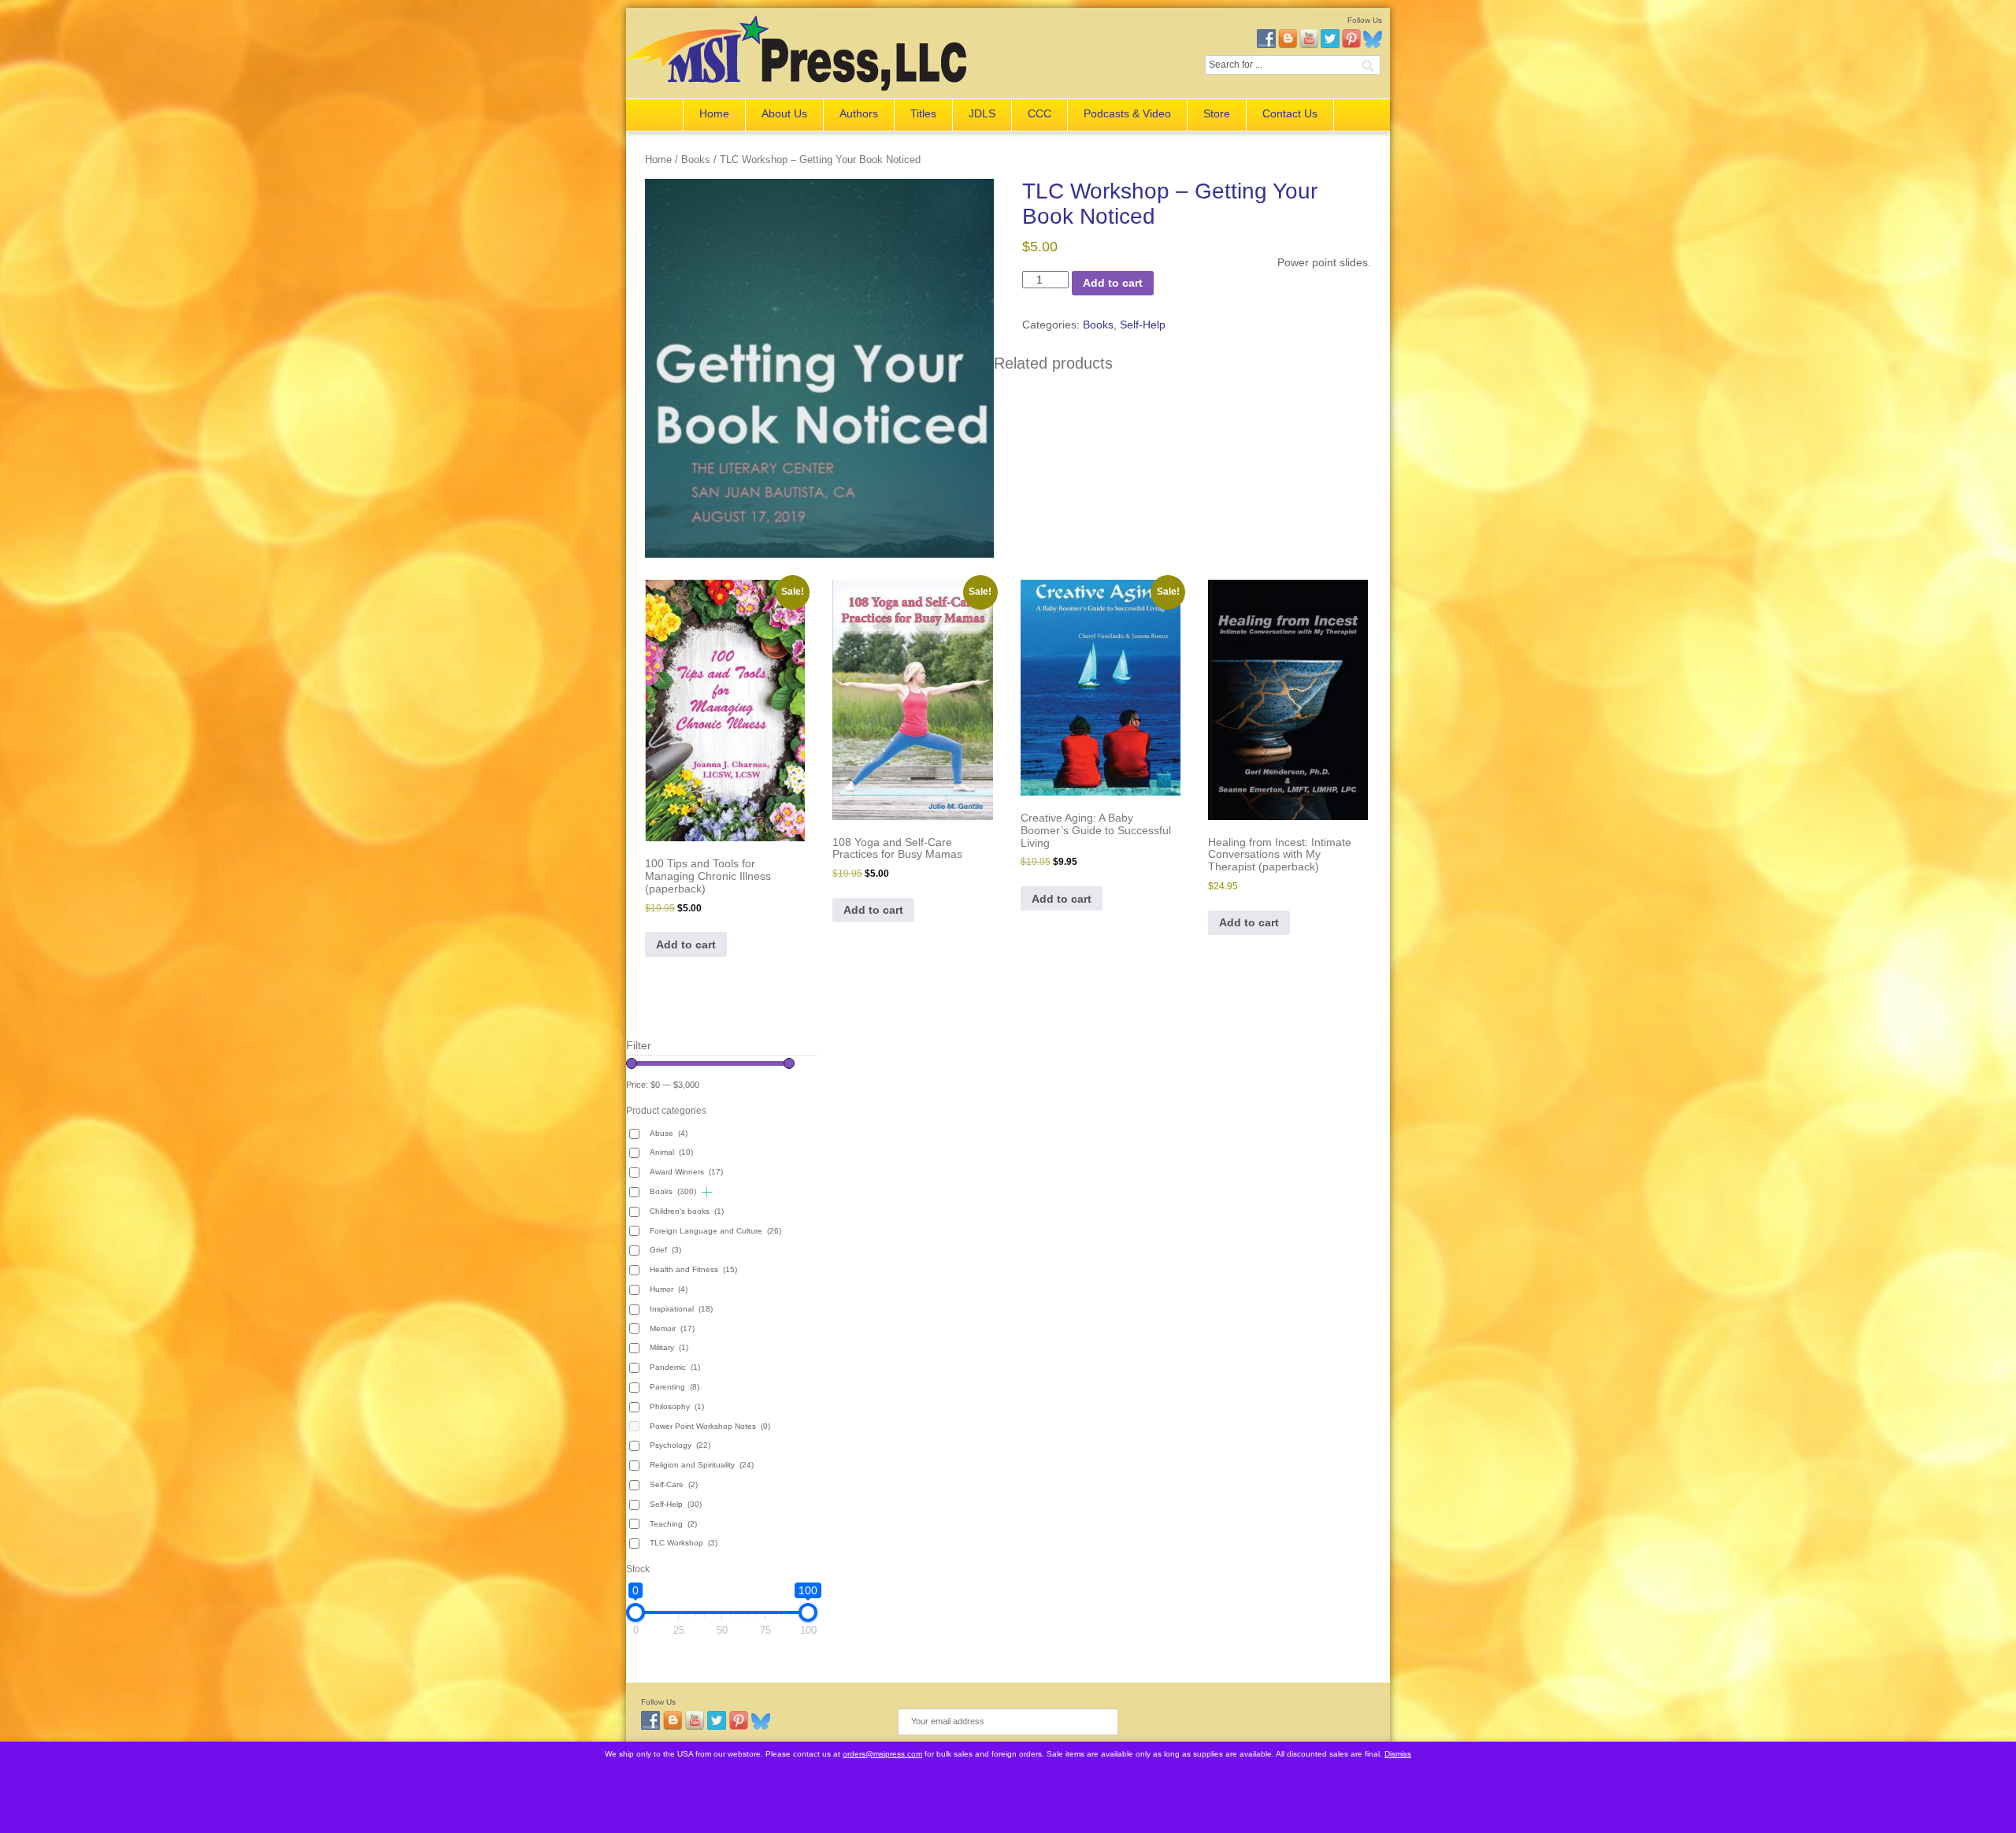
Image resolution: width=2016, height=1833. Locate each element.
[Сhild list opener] (707, 1192)
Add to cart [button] (686, 944)
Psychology (680, 1445)
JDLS (982, 113)
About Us (784, 113)
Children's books (687, 1211)
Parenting (674, 1387)
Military (669, 1347)
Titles (923, 113)
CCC (1039, 113)
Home (714, 113)
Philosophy (677, 1406)
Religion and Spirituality (702, 1465)
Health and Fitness (693, 1269)
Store (1217, 113)
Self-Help (1143, 325)
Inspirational (681, 1309)
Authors (859, 113)
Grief (665, 1250)
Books (696, 160)
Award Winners (686, 1172)
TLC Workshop (684, 1543)
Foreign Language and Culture (715, 1231)
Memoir (672, 1328)
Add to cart (1113, 283)
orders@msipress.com (882, 1754)
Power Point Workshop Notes (710, 1426)
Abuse (669, 1133)
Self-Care (674, 1484)
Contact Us (1290, 113)
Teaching (673, 1524)
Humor (669, 1289)
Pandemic (675, 1367)
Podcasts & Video (1127, 113)
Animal (671, 1152)
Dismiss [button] (1398, 1754)
